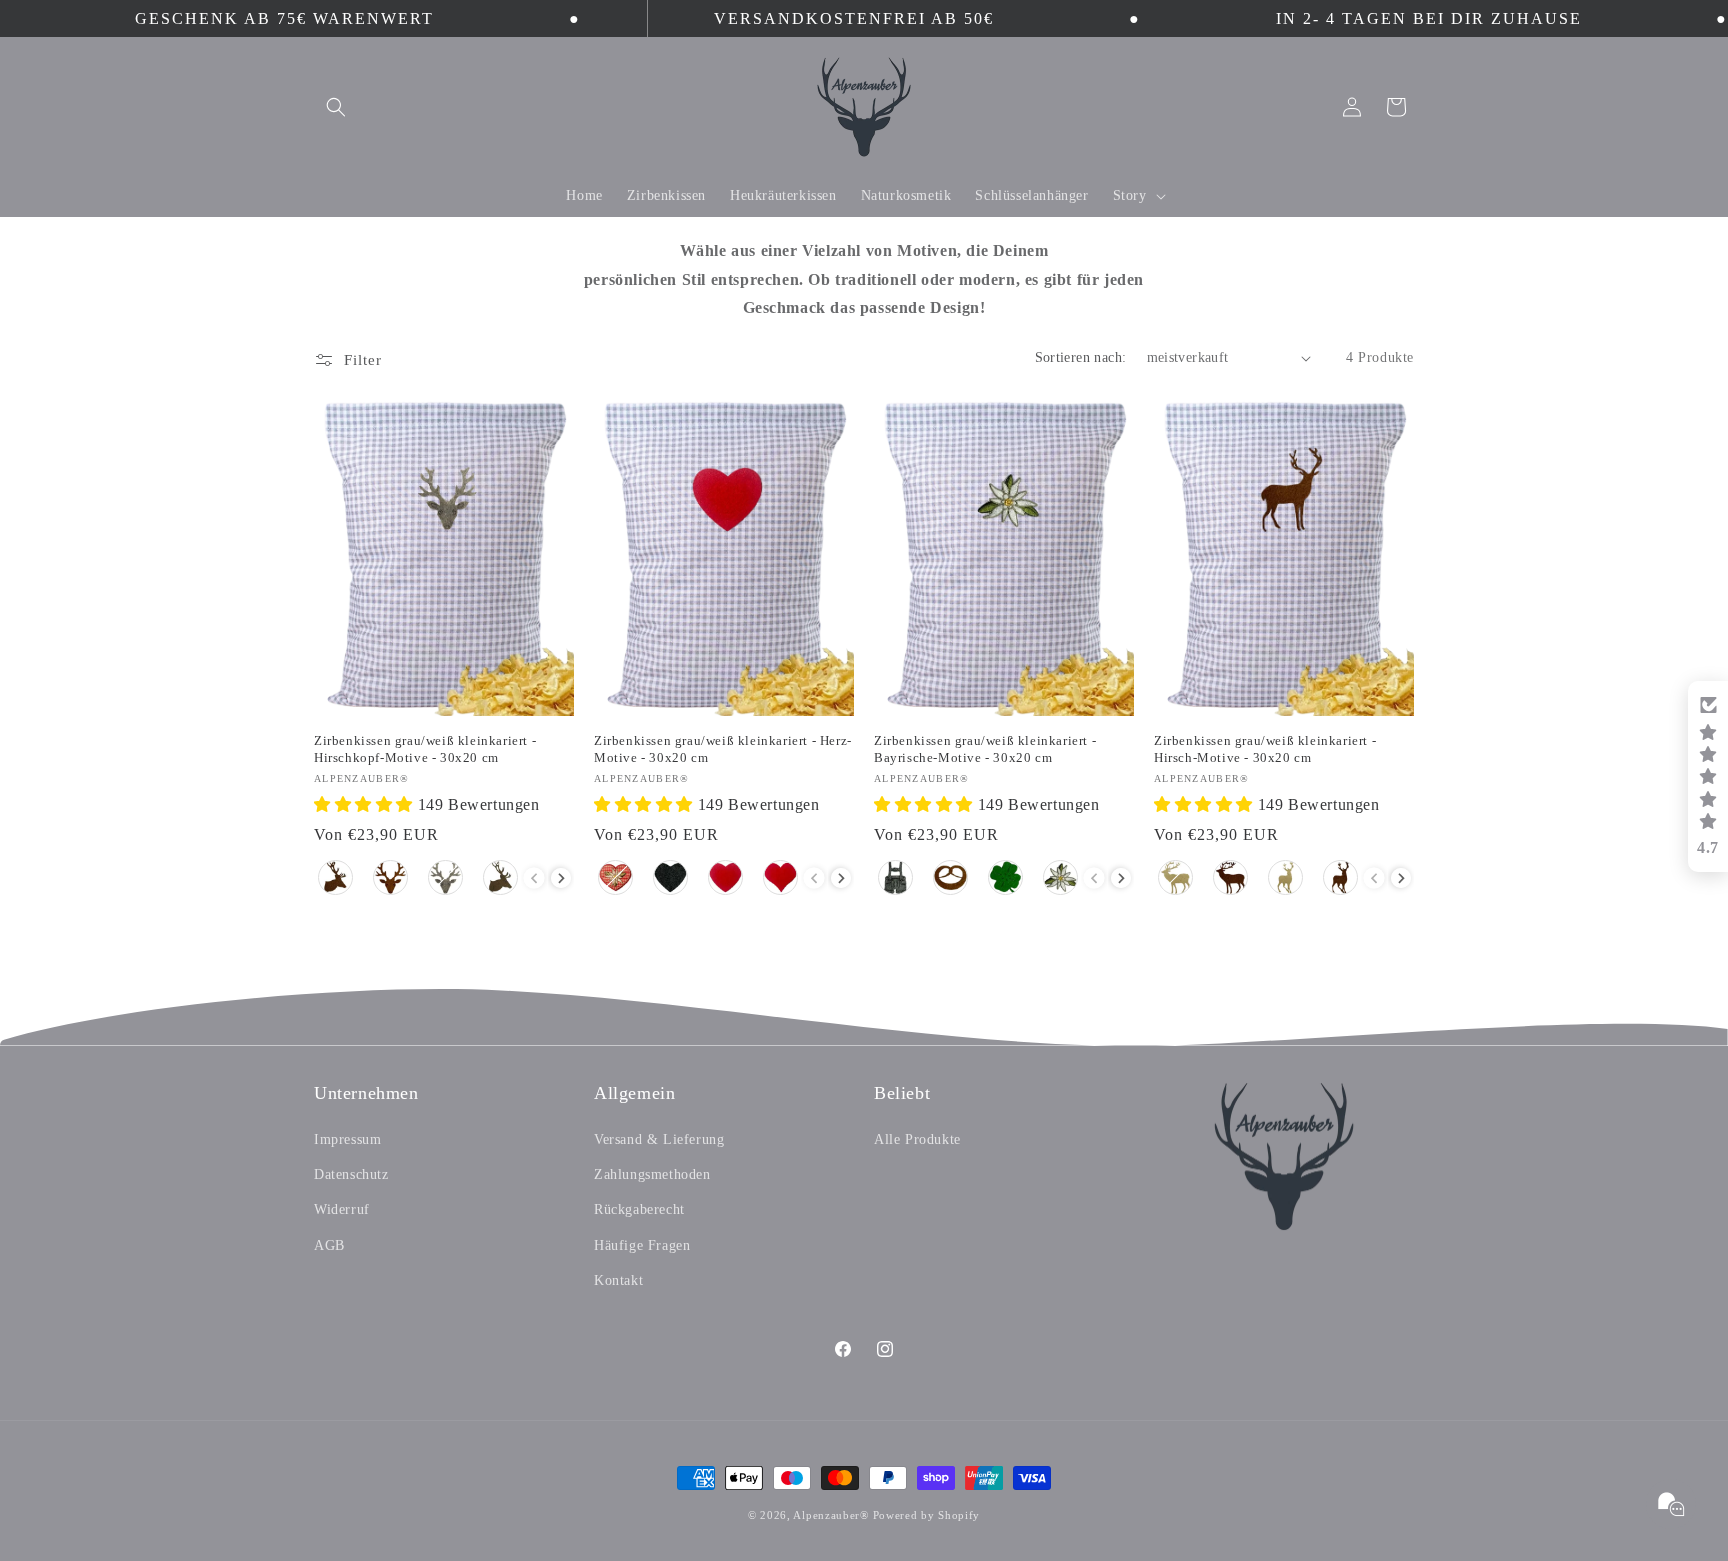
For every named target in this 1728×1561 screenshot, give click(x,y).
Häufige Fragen (642, 1245)
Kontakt (618, 1280)
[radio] (335, 877)
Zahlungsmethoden (652, 1174)
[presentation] (561, 878)
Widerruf (342, 1209)
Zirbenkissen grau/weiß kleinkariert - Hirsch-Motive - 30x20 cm (1265, 749)
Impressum (347, 1139)
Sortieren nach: (1081, 357)
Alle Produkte (917, 1139)
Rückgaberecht (639, 1209)
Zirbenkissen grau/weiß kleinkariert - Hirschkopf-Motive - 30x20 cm (425, 749)
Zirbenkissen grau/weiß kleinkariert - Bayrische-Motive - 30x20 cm (985, 749)
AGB (329, 1245)
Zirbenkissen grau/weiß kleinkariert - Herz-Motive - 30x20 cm (723, 749)
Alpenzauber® (830, 1515)
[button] (336, 107)
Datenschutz (351, 1174)
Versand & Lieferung (659, 1139)
